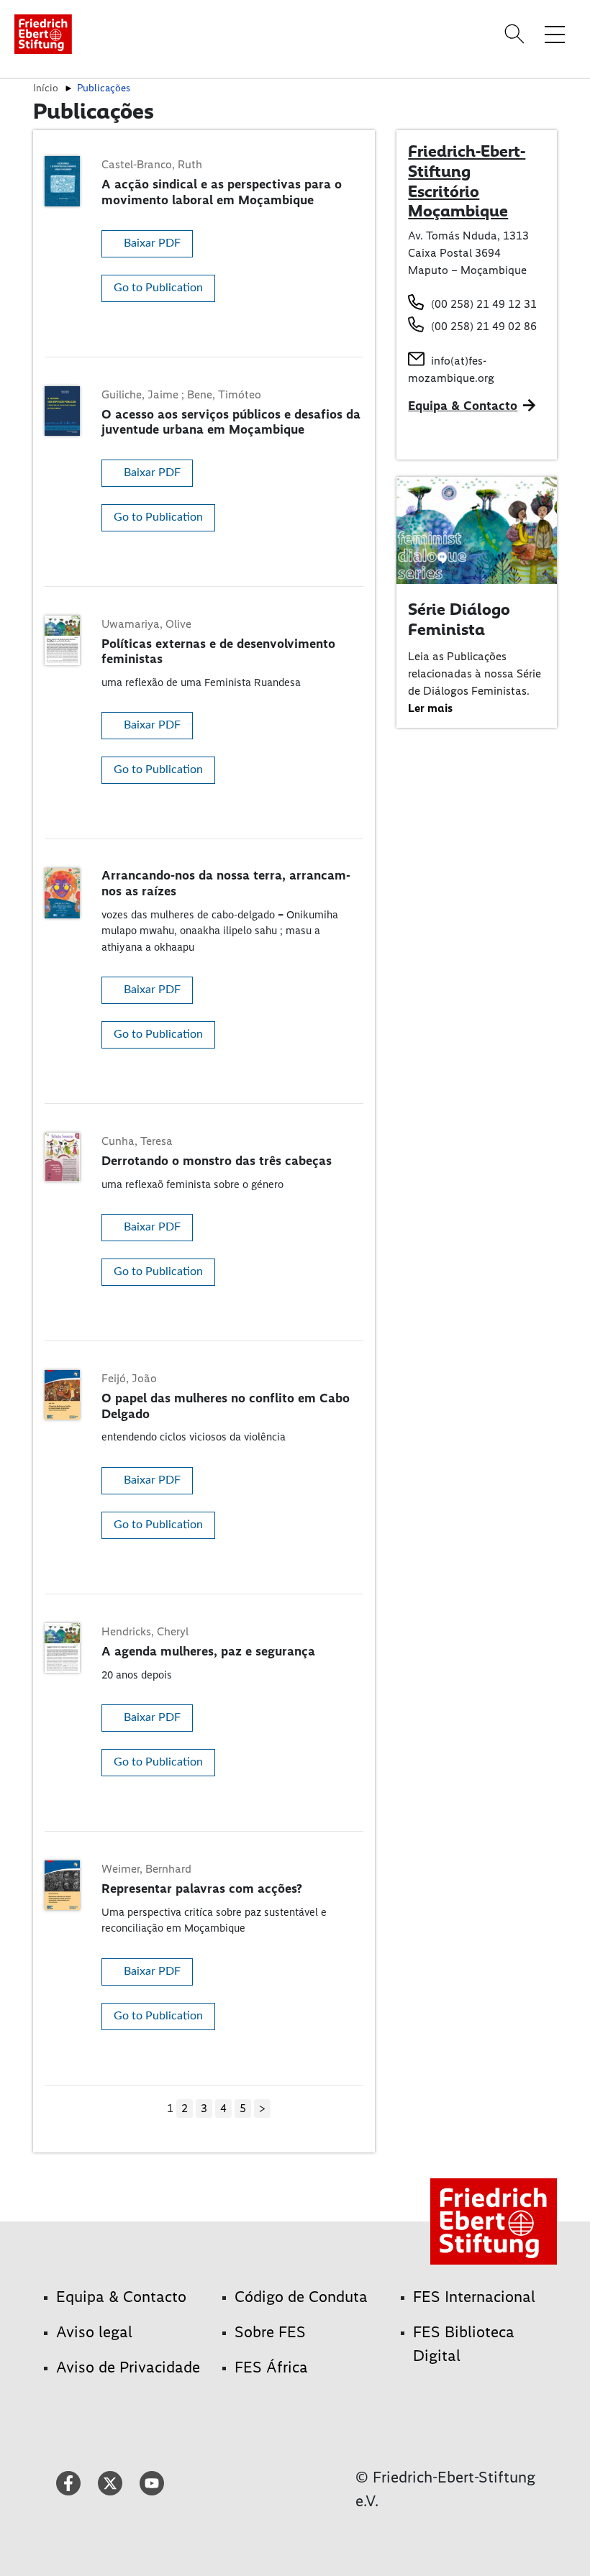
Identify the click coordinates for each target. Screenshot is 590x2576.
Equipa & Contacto (463, 406)
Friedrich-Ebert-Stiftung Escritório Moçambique (467, 181)
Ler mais (430, 708)
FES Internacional (474, 2297)
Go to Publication (158, 288)
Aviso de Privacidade (128, 2367)
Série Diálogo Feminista (459, 619)
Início (46, 88)
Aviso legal (94, 2332)
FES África (271, 2367)
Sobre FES (270, 2332)
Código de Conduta (301, 2297)
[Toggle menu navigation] (555, 34)
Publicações (104, 88)
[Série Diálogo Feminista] (477, 530)
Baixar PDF (152, 243)
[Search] (517, 34)
